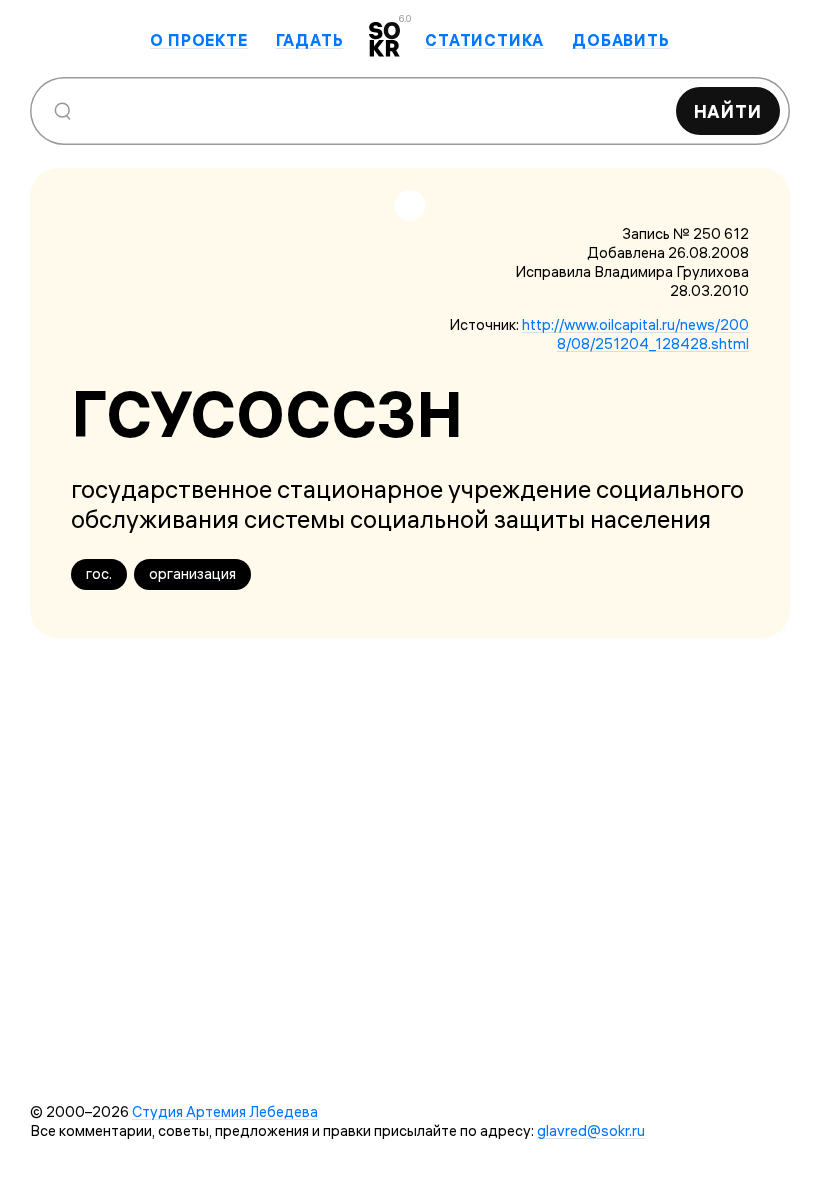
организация (192, 573)
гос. (99, 573)
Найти (728, 111)
